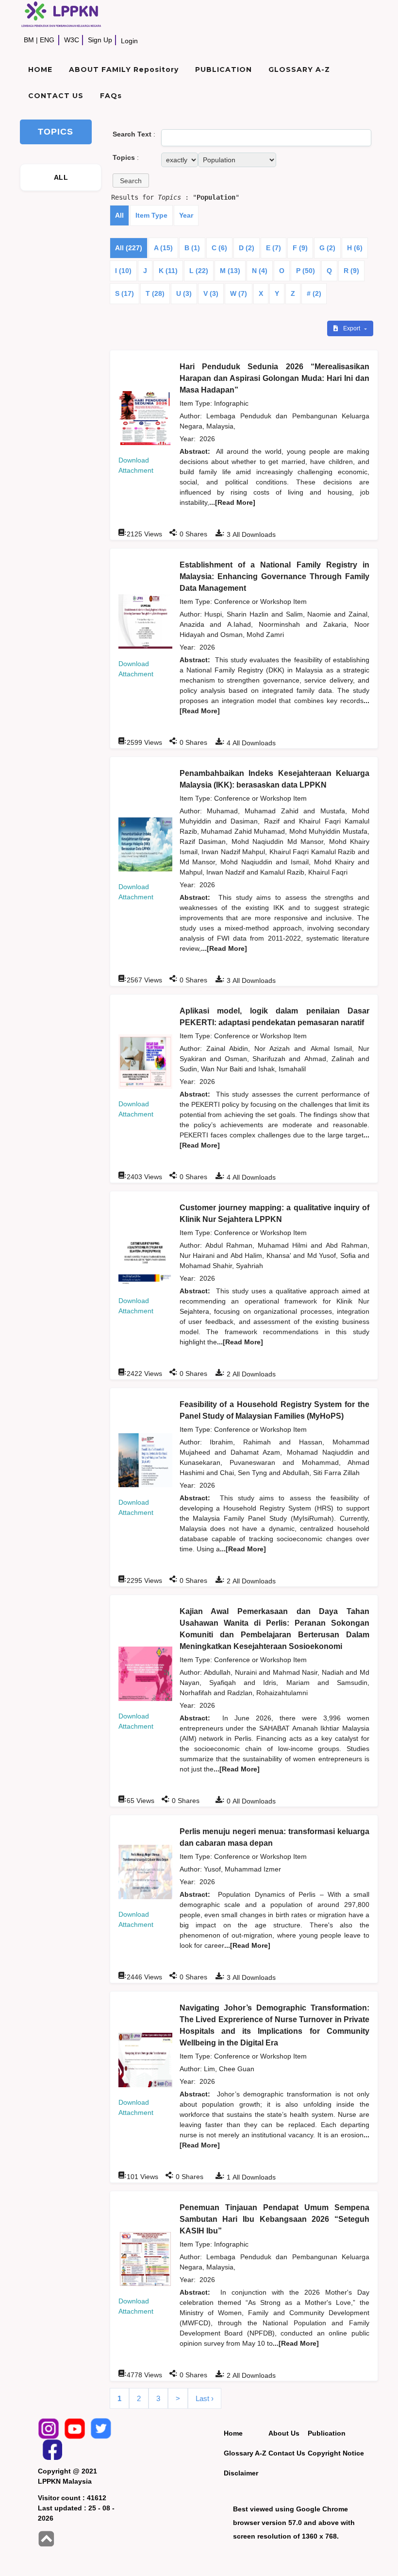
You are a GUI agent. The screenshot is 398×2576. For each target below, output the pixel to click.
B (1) (192, 248)
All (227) (129, 248)
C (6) (219, 248)
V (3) (211, 293)
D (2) (247, 248)
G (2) (327, 248)
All (119, 215)
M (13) (230, 271)
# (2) (314, 293)
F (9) (300, 248)
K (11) (168, 271)
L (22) (199, 271)
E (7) (274, 248)
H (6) (355, 248)
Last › (205, 2398)
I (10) (123, 271)
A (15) (163, 248)
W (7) (239, 293)
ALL (61, 177)
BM (29, 40)
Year (186, 215)
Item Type (151, 215)
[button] (131, 180)
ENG (47, 40)
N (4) (260, 271)
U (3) (184, 293)
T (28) (155, 293)
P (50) (306, 271)
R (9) (351, 271)
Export (352, 328)
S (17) (124, 293)
